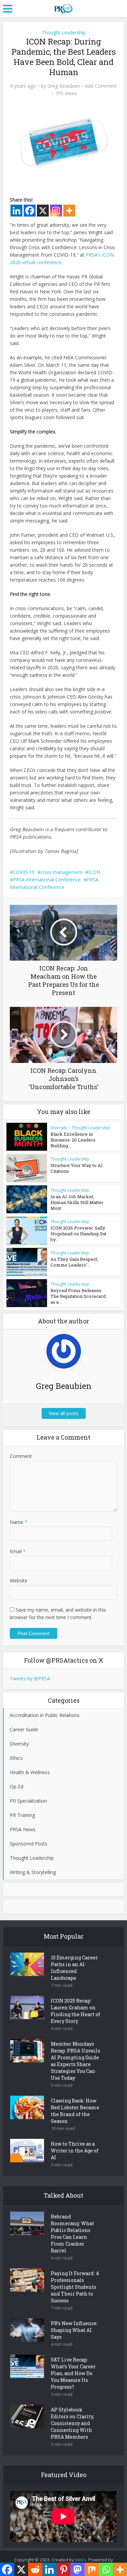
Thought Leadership (64, 32)
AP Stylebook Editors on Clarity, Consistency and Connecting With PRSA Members (72, 2423)
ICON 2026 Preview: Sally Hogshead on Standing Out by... (78, 1234)
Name (19, 1522)
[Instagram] (56, 211)
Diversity (59, 1128)
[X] (43, 211)
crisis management (61, 872)
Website (19, 1581)
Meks (81, 2560)
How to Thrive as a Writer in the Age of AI (75, 2151)
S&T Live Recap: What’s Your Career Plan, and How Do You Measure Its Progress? (73, 2373)
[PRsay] (63, 7)
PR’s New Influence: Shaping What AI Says (74, 2330)
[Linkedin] (16, 211)
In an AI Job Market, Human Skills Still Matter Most (77, 1202)
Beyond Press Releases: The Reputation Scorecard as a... (78, 1296)
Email (18, 1551)
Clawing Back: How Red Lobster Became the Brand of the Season (75, 2111)
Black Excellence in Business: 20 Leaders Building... (73, 1140)
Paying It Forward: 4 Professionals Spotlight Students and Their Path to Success (75, 2287)
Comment (21, 1456)
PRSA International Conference (47, 880)
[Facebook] (30, 211)
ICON (94, 872)
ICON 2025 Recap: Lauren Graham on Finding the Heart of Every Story (76, 2011)
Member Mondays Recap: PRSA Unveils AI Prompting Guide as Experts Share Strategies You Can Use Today (76, 2061)
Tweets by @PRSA (30, 1678)
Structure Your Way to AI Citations (77, 1168)
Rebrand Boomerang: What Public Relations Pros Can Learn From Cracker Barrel (72, 2234)
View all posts (64, 1413)
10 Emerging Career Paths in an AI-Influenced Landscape (74, 1968)
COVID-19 (24, 872)
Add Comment (101, 86)
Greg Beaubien (64, 86)
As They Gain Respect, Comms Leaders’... (74, 1262)
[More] (69, 211)
